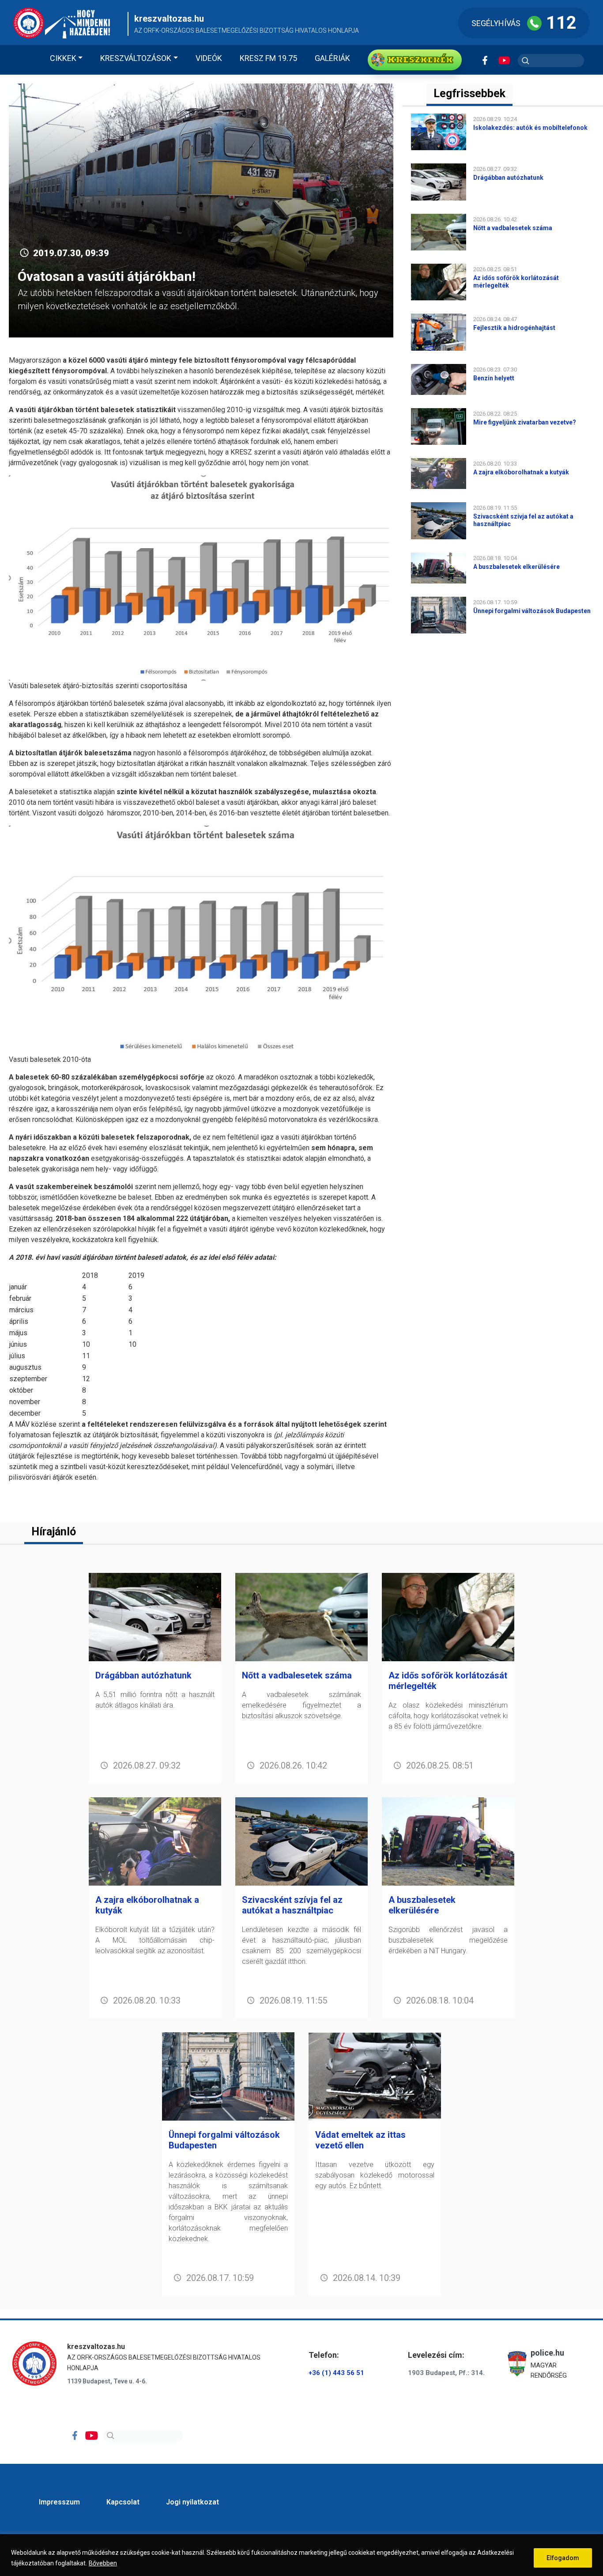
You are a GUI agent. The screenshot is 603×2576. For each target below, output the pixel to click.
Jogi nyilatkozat (192, 2502)
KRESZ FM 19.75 (268, 58)
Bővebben (103, 2563)
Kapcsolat (123, 2502)
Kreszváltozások (136, 58)
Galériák (332, 58)
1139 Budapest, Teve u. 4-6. (107, 2381)
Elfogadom (563, 2558)
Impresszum (59, 2502)
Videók (209, 58)
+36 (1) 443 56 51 (336, 2373)
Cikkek (63, 58)
